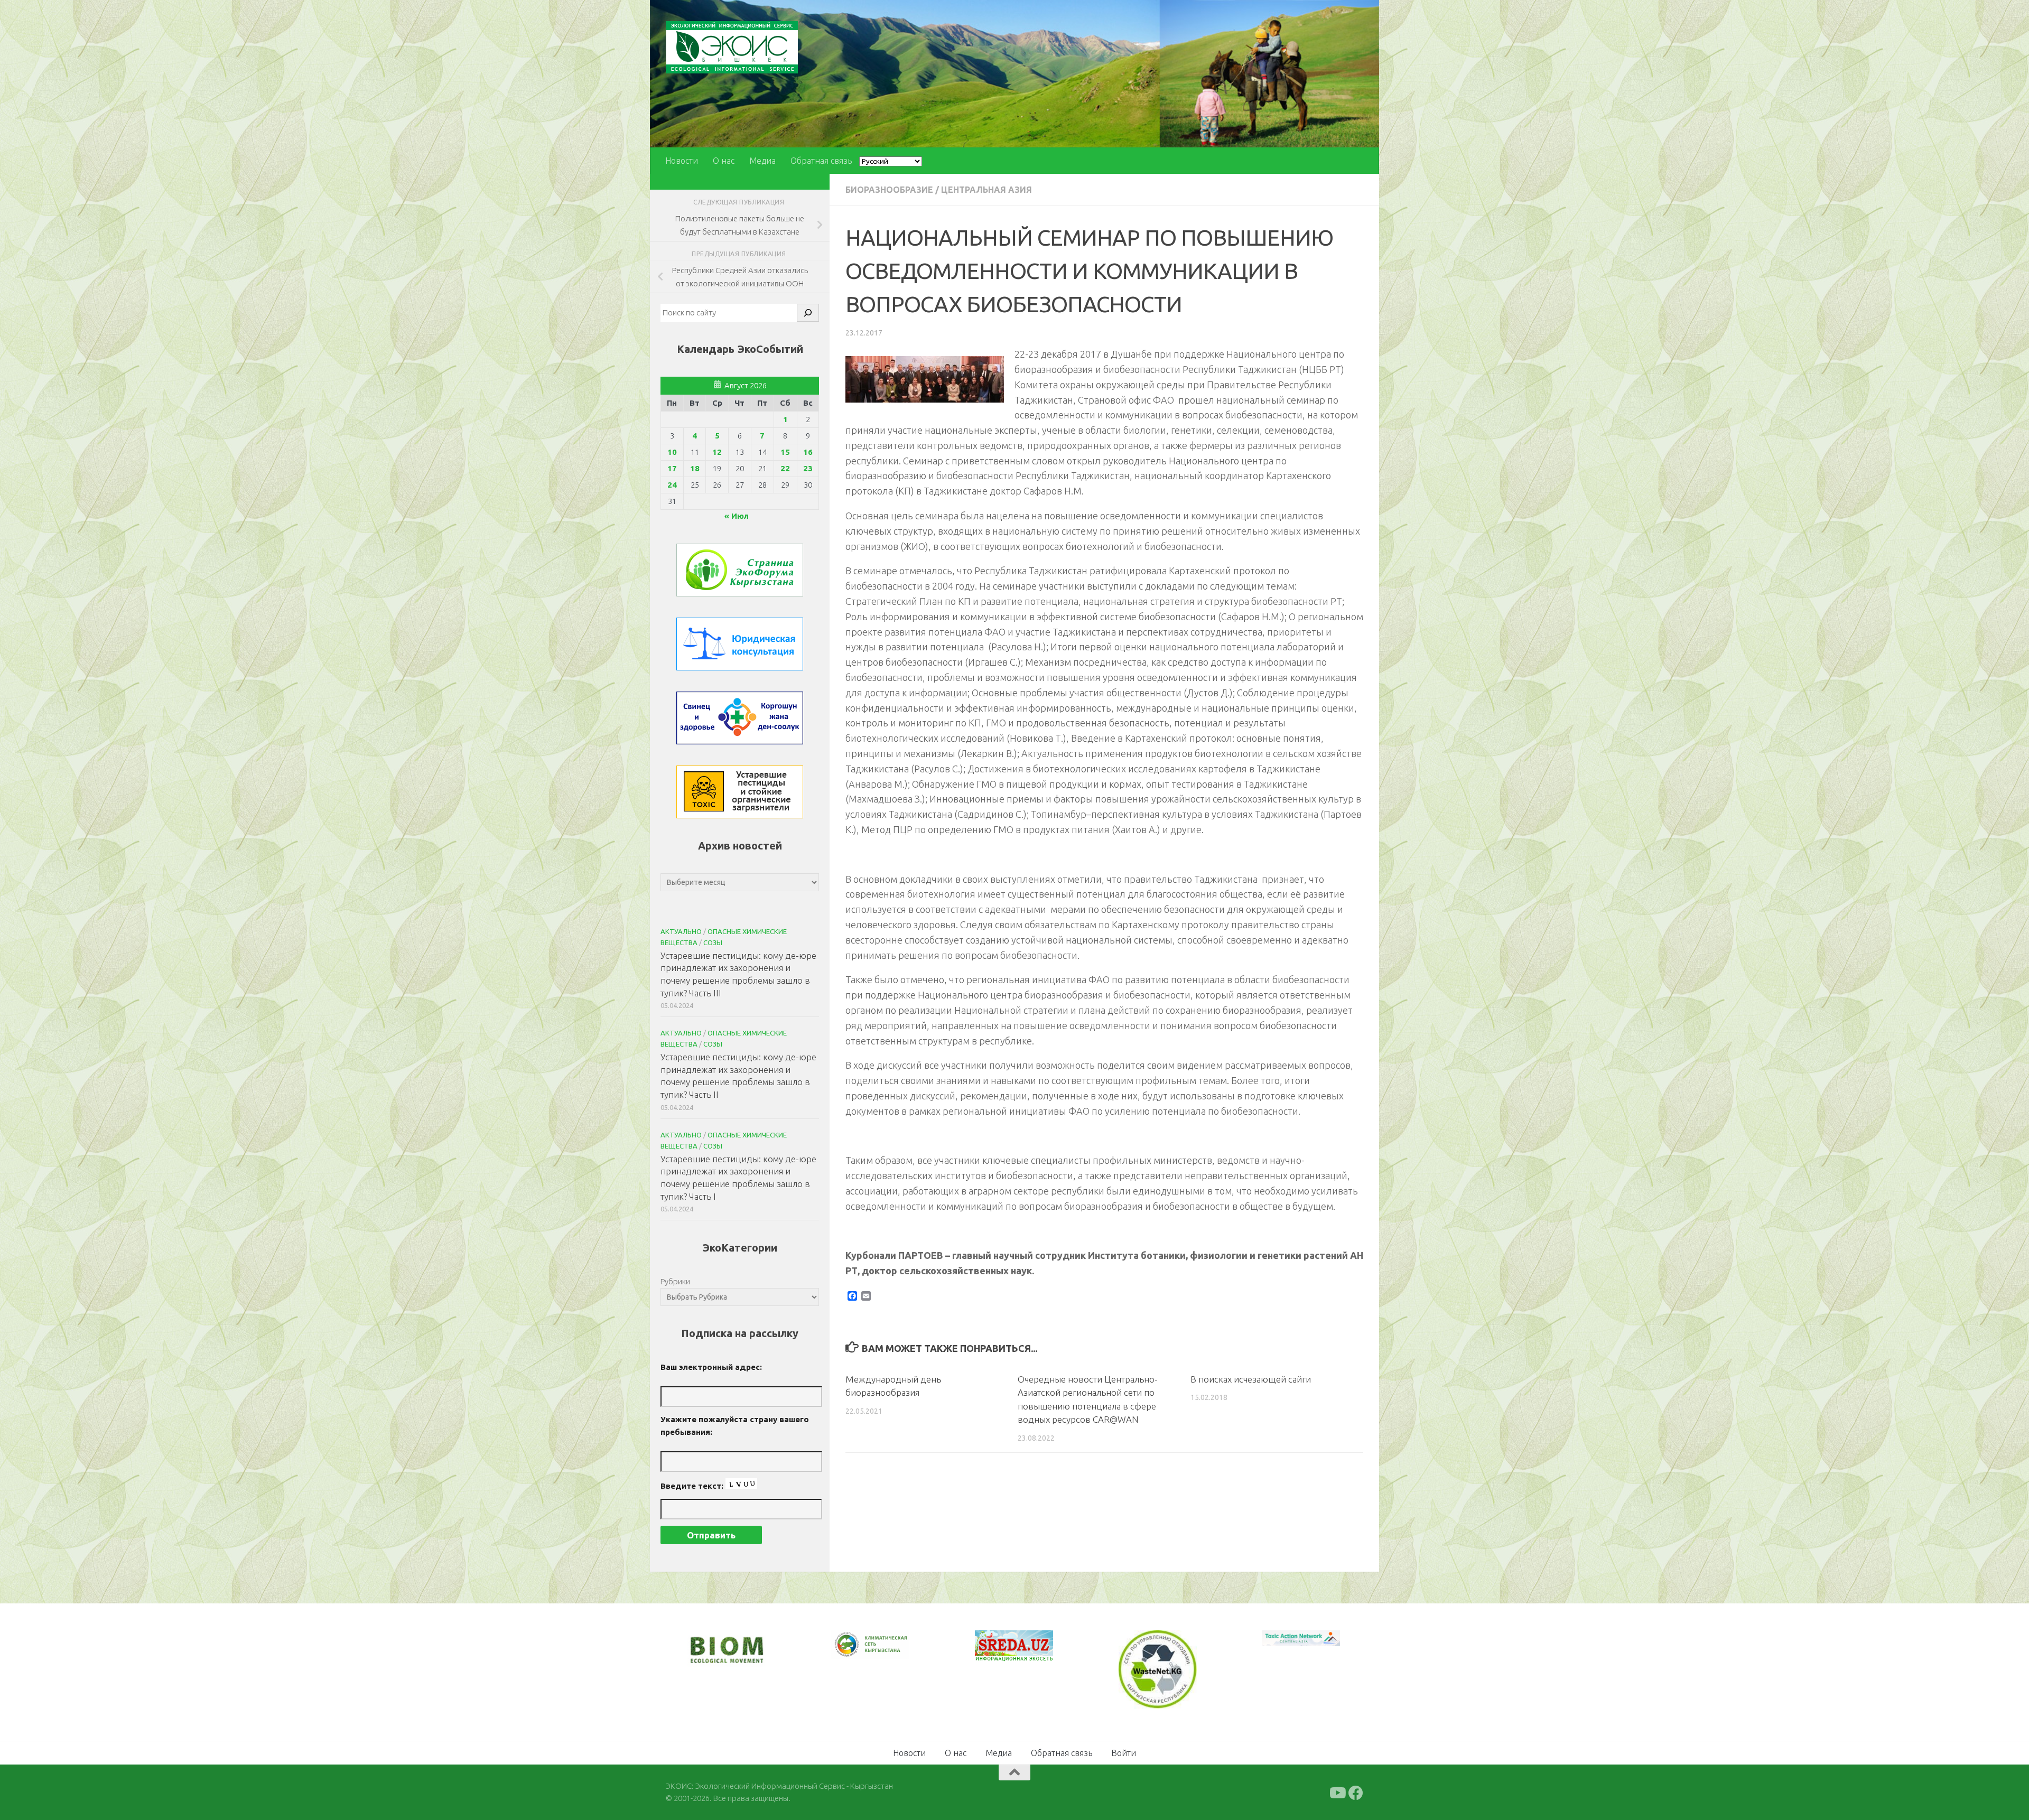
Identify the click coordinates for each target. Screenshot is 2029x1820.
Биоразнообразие (889, 190)
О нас (724, 161)
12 (717, 452)
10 (672, 452)
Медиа (762, 161)
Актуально (681, 931)
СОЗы (713, 942)
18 (695, 468)
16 (808, 452)
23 (808, 468)
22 (785, 468)
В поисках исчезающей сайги (1251, 1379)
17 (672, 468)
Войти (1124, 1752)
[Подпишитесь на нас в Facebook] (1356, 1792)
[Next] (888, 1651)
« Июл (737, 516)
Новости (682, 161)
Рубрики (675, 1281)
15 (785, 452)
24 (672, 485)
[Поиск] (808, 313)
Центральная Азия (986, 190)
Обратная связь (821, 161)
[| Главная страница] (732, 47)
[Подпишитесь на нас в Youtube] (1337, 1792)
